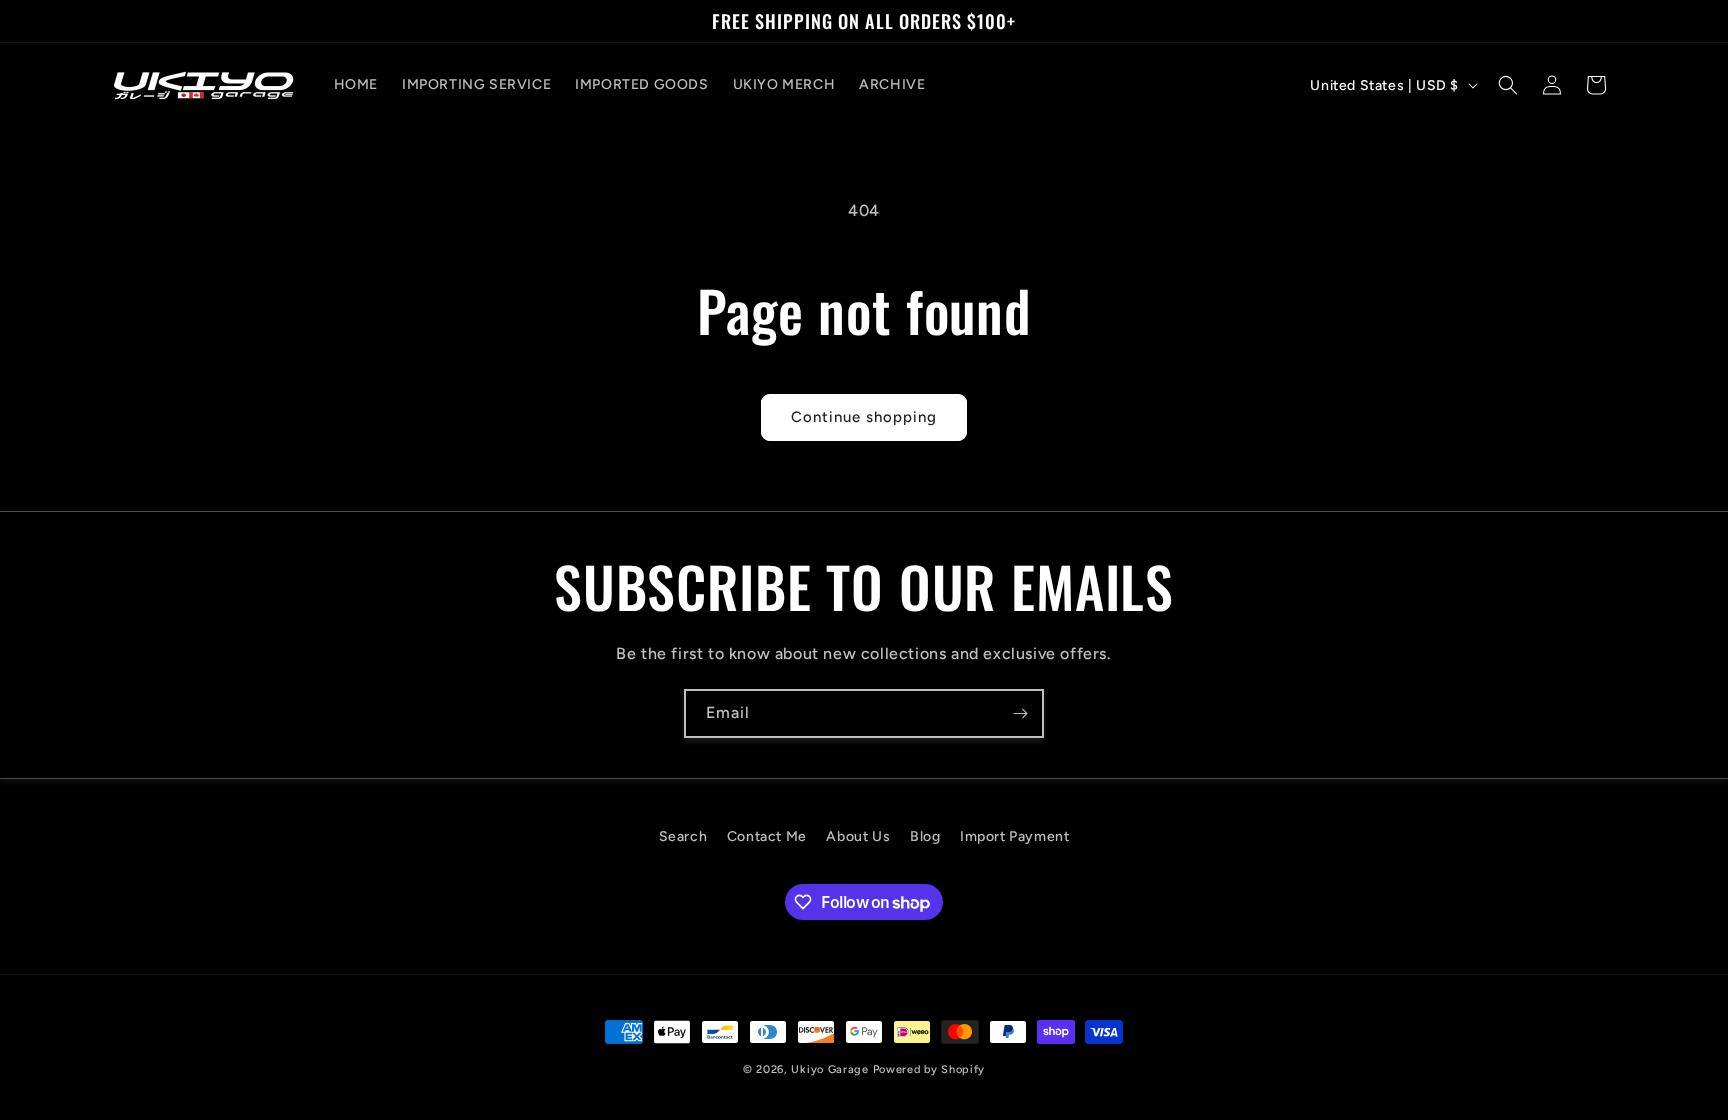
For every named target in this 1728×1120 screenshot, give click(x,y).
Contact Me (767, 836)
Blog (925, 836)
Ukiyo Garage (829, 1069)
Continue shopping (864, 417)
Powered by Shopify (929, 1069)
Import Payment (1014, 836)
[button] (1508, 85)
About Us (858, 836)
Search (683, 836)
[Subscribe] (1020, 713)
